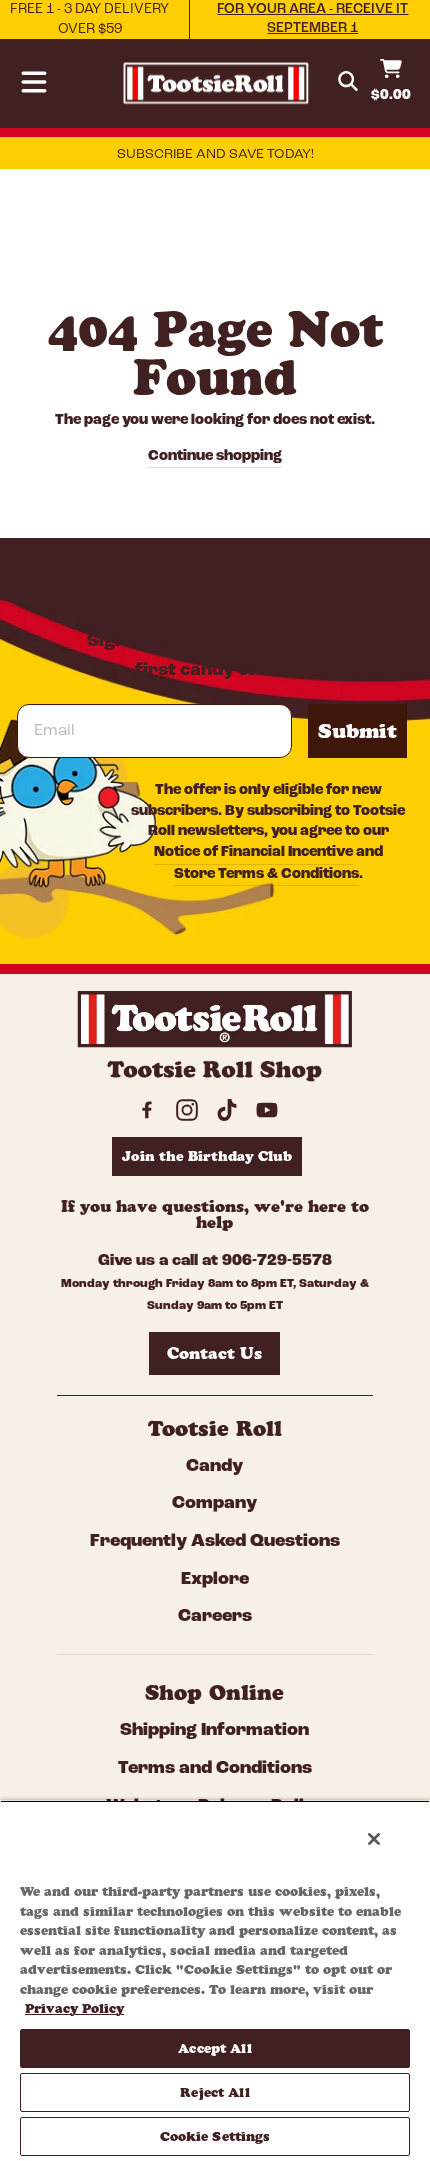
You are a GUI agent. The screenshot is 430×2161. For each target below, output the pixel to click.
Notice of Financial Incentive (253, 852)
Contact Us (214, 1353)
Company (214, 1504)
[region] (215, 1980)
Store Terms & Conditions (266, 874)
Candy (214, 1467)
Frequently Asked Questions (215, 1542)
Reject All (214, 2092)
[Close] (374, 1839)
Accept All (214, 2048)
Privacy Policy (74, 2008)
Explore (215, 1580)
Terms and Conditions (215, 1769)
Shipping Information (214, 1731)
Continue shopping (215, 456)
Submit (357, 731)
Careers (215, 1617)
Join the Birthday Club (207, 1156)
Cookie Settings (215, 2136)
